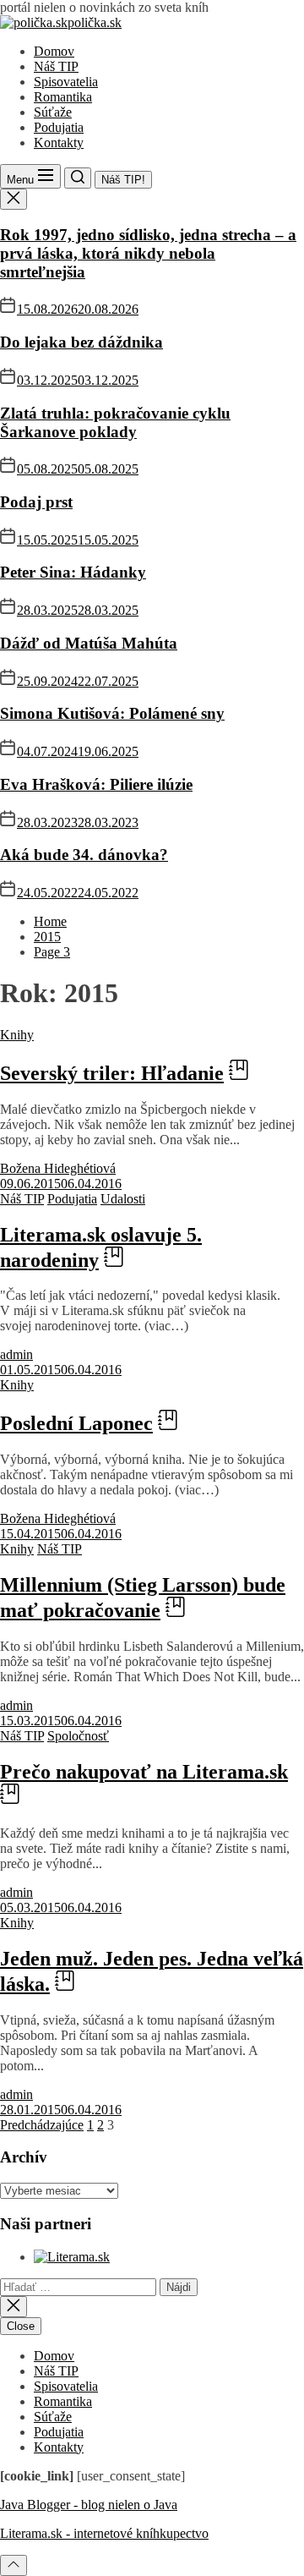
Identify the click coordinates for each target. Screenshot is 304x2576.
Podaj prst (36, 502)
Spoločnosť (78, 1736)
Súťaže (53, 112)
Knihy (17, 1035)
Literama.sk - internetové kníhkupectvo (104, 2533)
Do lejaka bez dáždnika (81, 342)
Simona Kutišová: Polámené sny (112, 713)
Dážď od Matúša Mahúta (89, 643)
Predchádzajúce (42, 2125)
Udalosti (123, 1199)
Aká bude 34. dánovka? (84, 855)
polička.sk (95, 22)
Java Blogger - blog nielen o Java (89, 2505)
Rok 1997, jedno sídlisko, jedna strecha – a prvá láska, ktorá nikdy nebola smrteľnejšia (148, 253)
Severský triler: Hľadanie (112, 1073)
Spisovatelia (66, 82)
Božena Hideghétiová (58, 1168)
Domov (54, 51)
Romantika (63, 97)
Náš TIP (56, 66)
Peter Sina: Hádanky (73, 572)
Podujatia (59, 127)
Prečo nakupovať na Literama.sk (144, 1772)
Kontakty (59, 143)
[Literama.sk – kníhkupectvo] (72, 2257)
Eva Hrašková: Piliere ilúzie (96, 784)
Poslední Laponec (76, 1423)
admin (16, 1354)
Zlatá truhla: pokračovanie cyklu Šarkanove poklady (115, 422)
